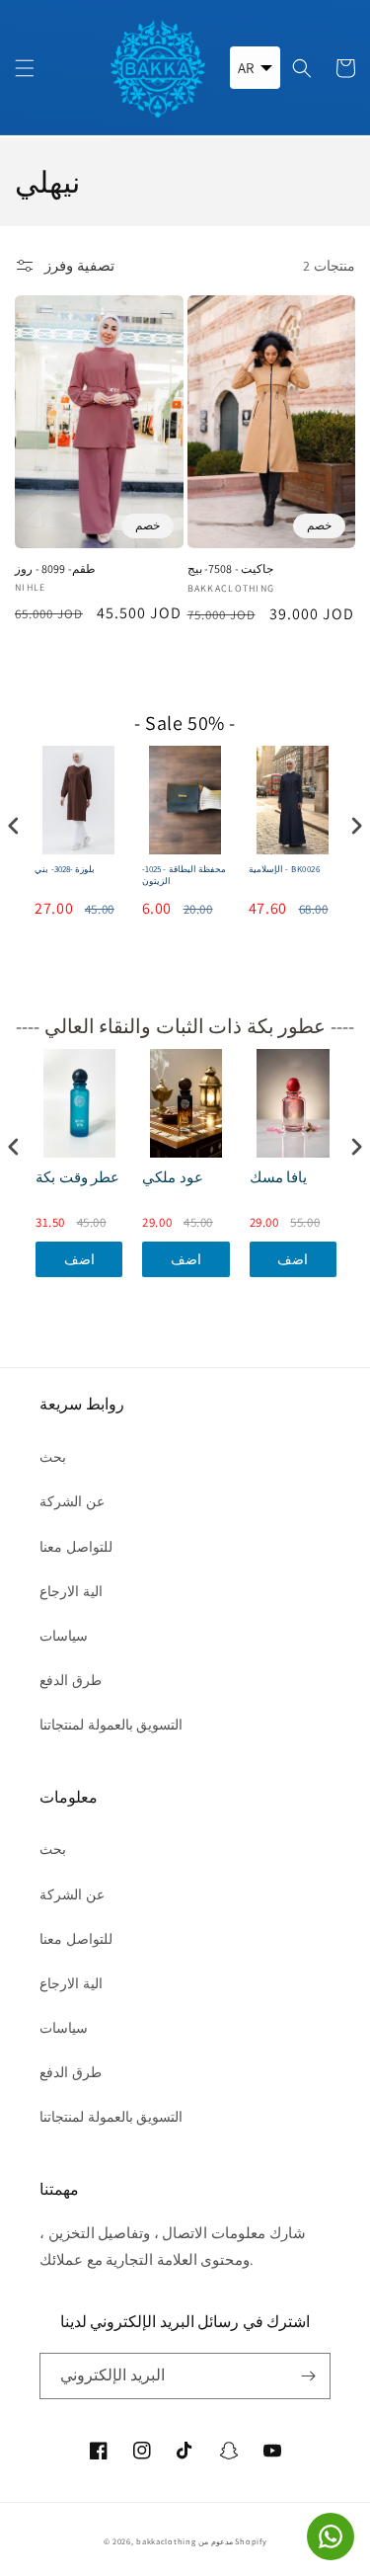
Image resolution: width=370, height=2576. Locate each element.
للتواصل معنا (76, 1547)
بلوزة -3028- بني (65, 870)
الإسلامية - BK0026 (285, 870)
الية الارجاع (71, 1591)
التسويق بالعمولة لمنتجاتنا (111, 1725)
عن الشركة (72, 1501)
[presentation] (14, 825)
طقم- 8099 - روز (55, 568)
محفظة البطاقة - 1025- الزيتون (185, 876)
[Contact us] (331, 2536)
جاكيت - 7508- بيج (231, 568)
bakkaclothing (166, 2541)
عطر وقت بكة (77, 1177)
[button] (25, 68)
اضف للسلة (79, 1264)
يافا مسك (279, 1177)
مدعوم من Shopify (232, 2541)
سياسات (64, 1636)
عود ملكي (173, 1177)
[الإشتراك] (308, 2376)
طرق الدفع (71, 1680)
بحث (53, 1457)
